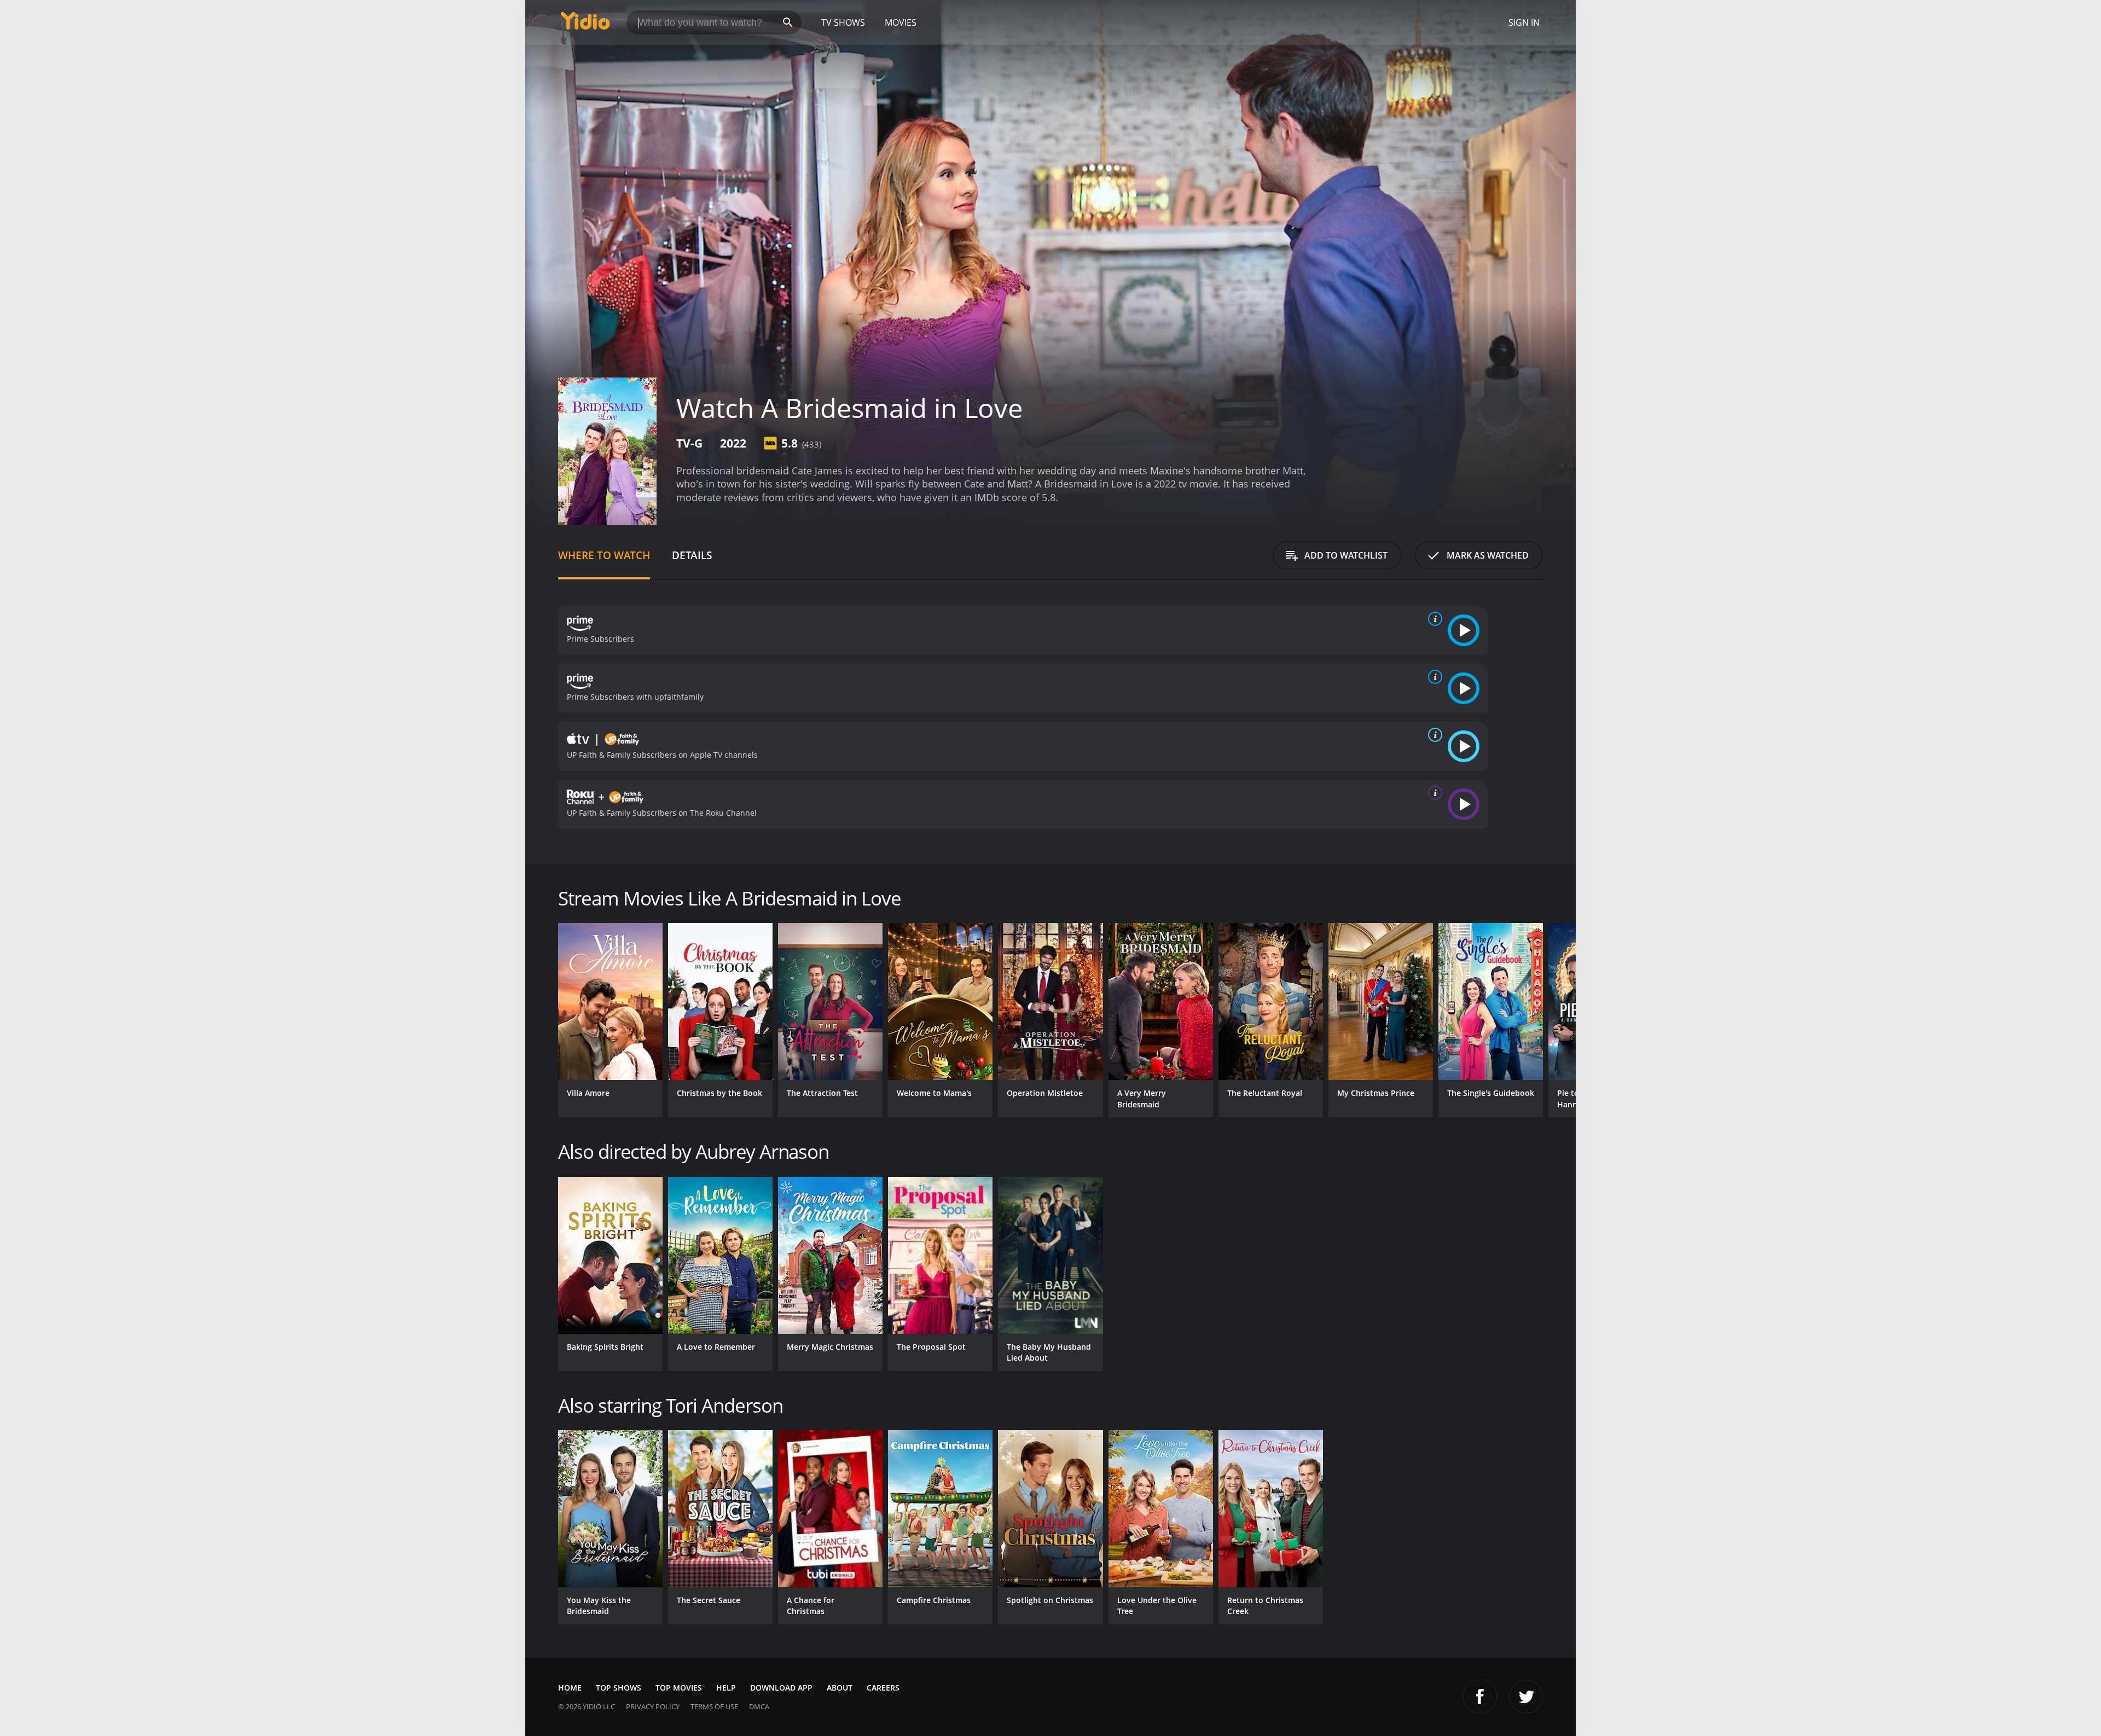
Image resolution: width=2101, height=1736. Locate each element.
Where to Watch (604, 555)
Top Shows (619, 1688)
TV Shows (843, 22)
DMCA (759, 1706)
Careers (883, 1688)
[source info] (1433, 619)
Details (692, 555)
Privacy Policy (653, 1706)
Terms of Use (714, 1706)
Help (726, 1688)
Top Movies (679, 1688)
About (840, 1688)
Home (570, 1688)
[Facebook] (1480, 1697)
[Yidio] (585, 24)
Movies (901, 22)
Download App (781, 1688)
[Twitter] (1526, 1697)
